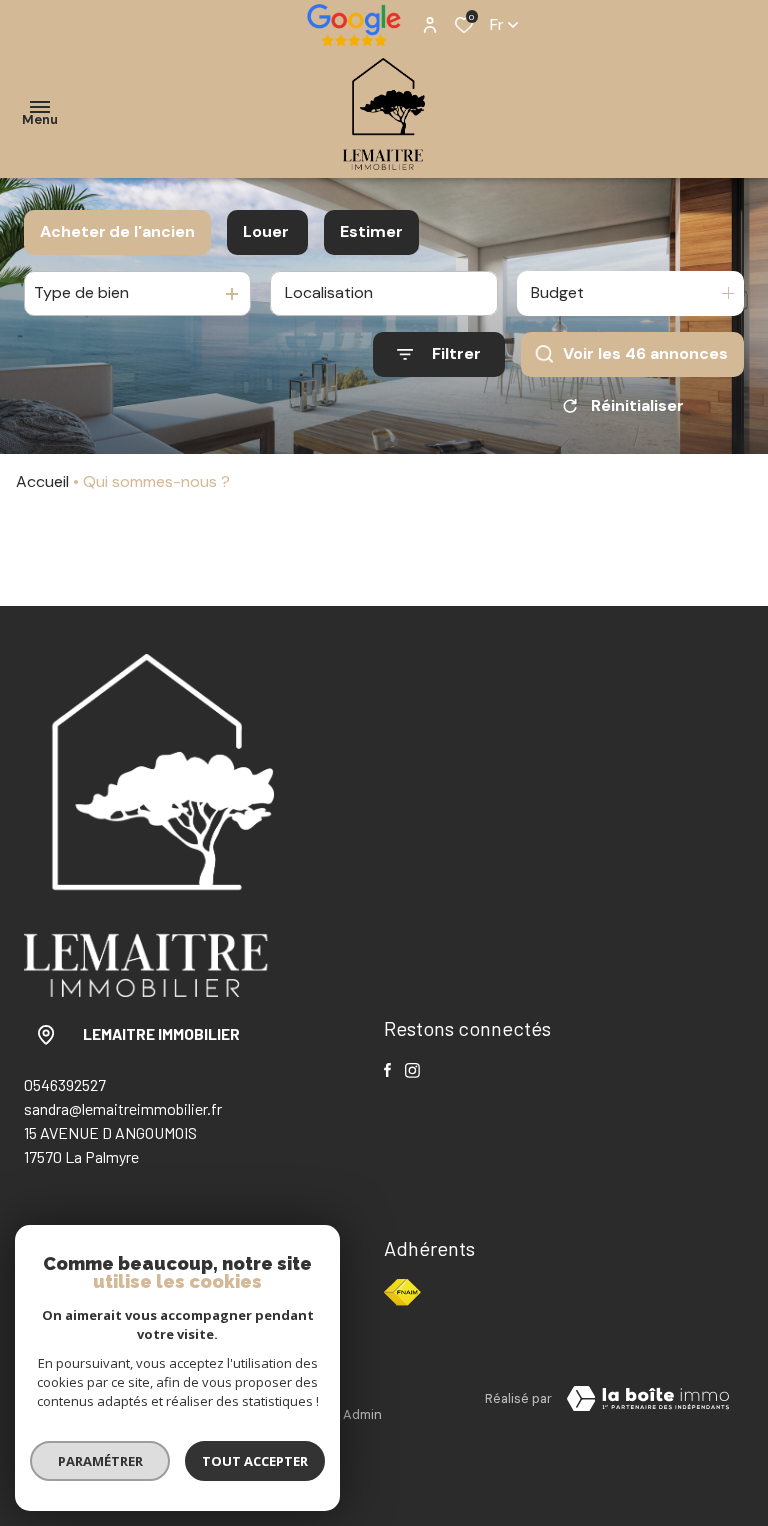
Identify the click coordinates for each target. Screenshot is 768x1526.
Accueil (42, 481)
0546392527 (65, 1084)
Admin (362, 1414)
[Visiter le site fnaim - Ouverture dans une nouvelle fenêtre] (402, 1292)
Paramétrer (100, 1461)
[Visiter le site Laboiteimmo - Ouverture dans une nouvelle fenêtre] (648, 1399)
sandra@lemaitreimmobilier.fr (123, 1108)
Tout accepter (255, 1461)
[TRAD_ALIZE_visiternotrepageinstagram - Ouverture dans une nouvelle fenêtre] (412, 1070)
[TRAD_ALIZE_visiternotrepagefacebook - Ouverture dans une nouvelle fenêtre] (387, 1070)
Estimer (371, 231)
